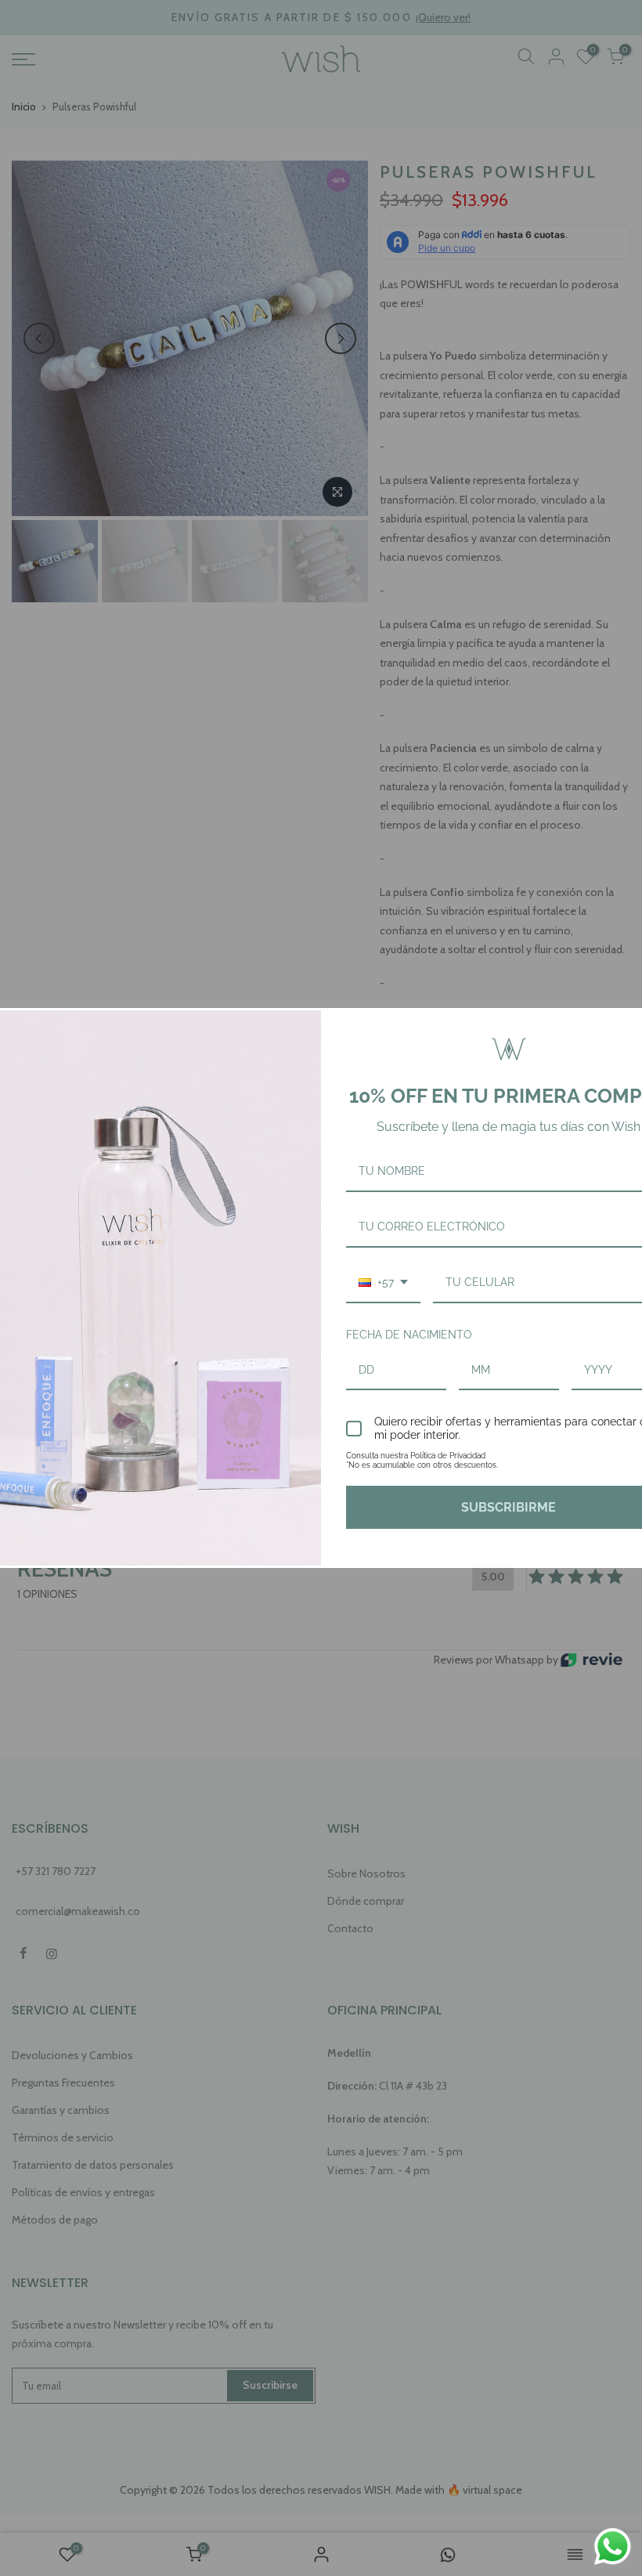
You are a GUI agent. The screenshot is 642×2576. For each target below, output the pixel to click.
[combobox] (383, 1283)
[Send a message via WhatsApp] (613, 2547)
